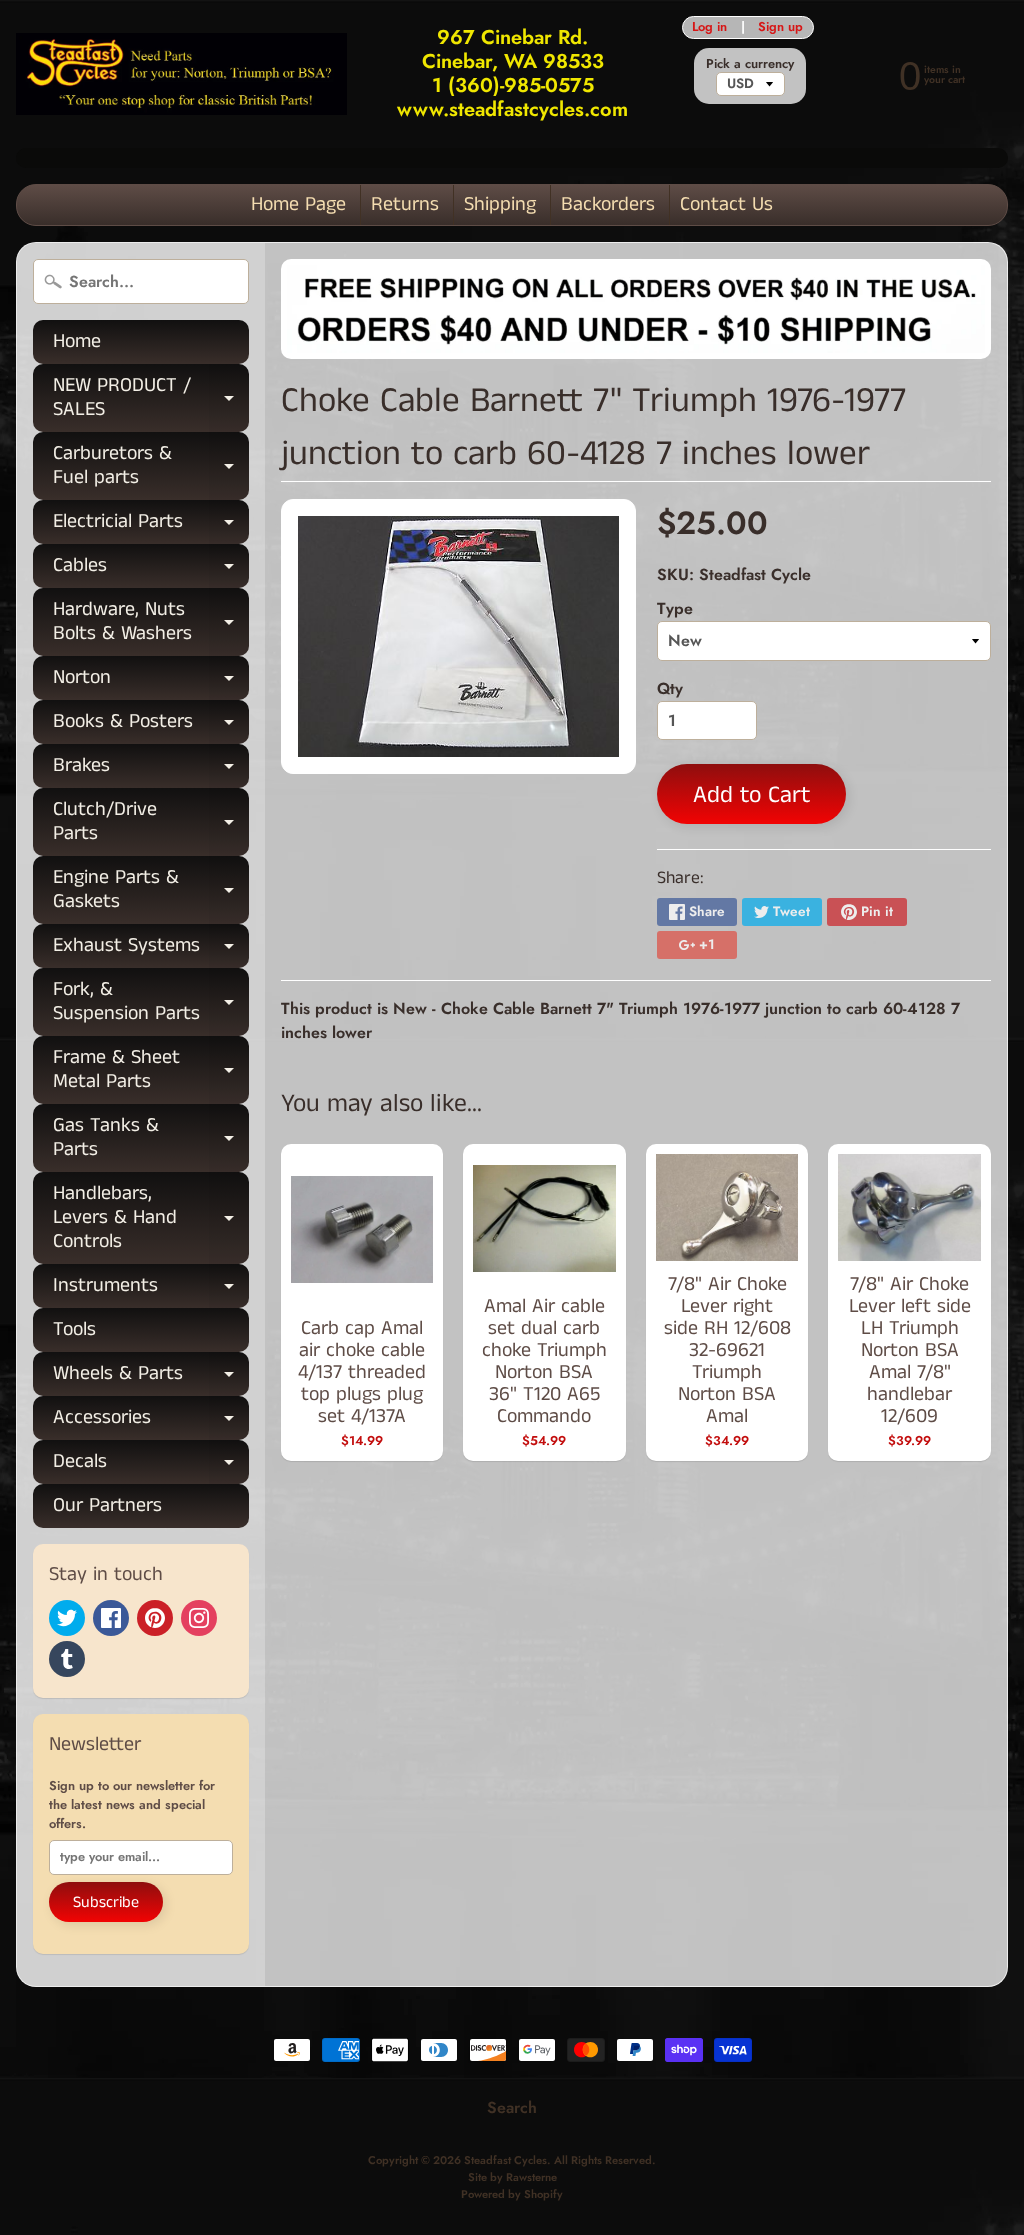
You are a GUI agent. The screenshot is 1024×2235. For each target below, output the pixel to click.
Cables (151, 569)
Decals (151, 1465)
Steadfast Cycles (505, 2160)
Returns (405, 204)
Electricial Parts (151, 525)
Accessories (151, 1421)
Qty (670, 688)
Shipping (500, 204)
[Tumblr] (67, 1659)
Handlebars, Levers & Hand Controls (151, 1217)
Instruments (151, 1289)
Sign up (780, 27)
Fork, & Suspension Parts (151, 1003)
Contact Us (726, 204)
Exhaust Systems (151, 949)
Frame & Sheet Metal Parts (151, 1071)
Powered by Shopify (512, 2194)
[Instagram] (199, 1618)
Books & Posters (151, 725)
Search (512, 2107)
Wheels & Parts (151, 1377)
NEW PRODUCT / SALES (151, 399)
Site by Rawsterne (512, 2177)
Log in (709, 27)
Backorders (608, 204)
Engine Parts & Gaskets (151, 891)
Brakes (151, 769)
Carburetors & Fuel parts (151, 467)
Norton (151, 681)
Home (77, 341)
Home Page (298, 204)
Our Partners (107, 1505)
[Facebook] (111, 1618)
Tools (74, 1329)
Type (675, 608)
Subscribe (106, 1902)
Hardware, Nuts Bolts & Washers (151, 623)
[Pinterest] (155, 1618)
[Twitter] (67, 1618)
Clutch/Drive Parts (151, 823)
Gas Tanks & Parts (151, 1139)
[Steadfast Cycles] (181, 74)
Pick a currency (750, 63)
